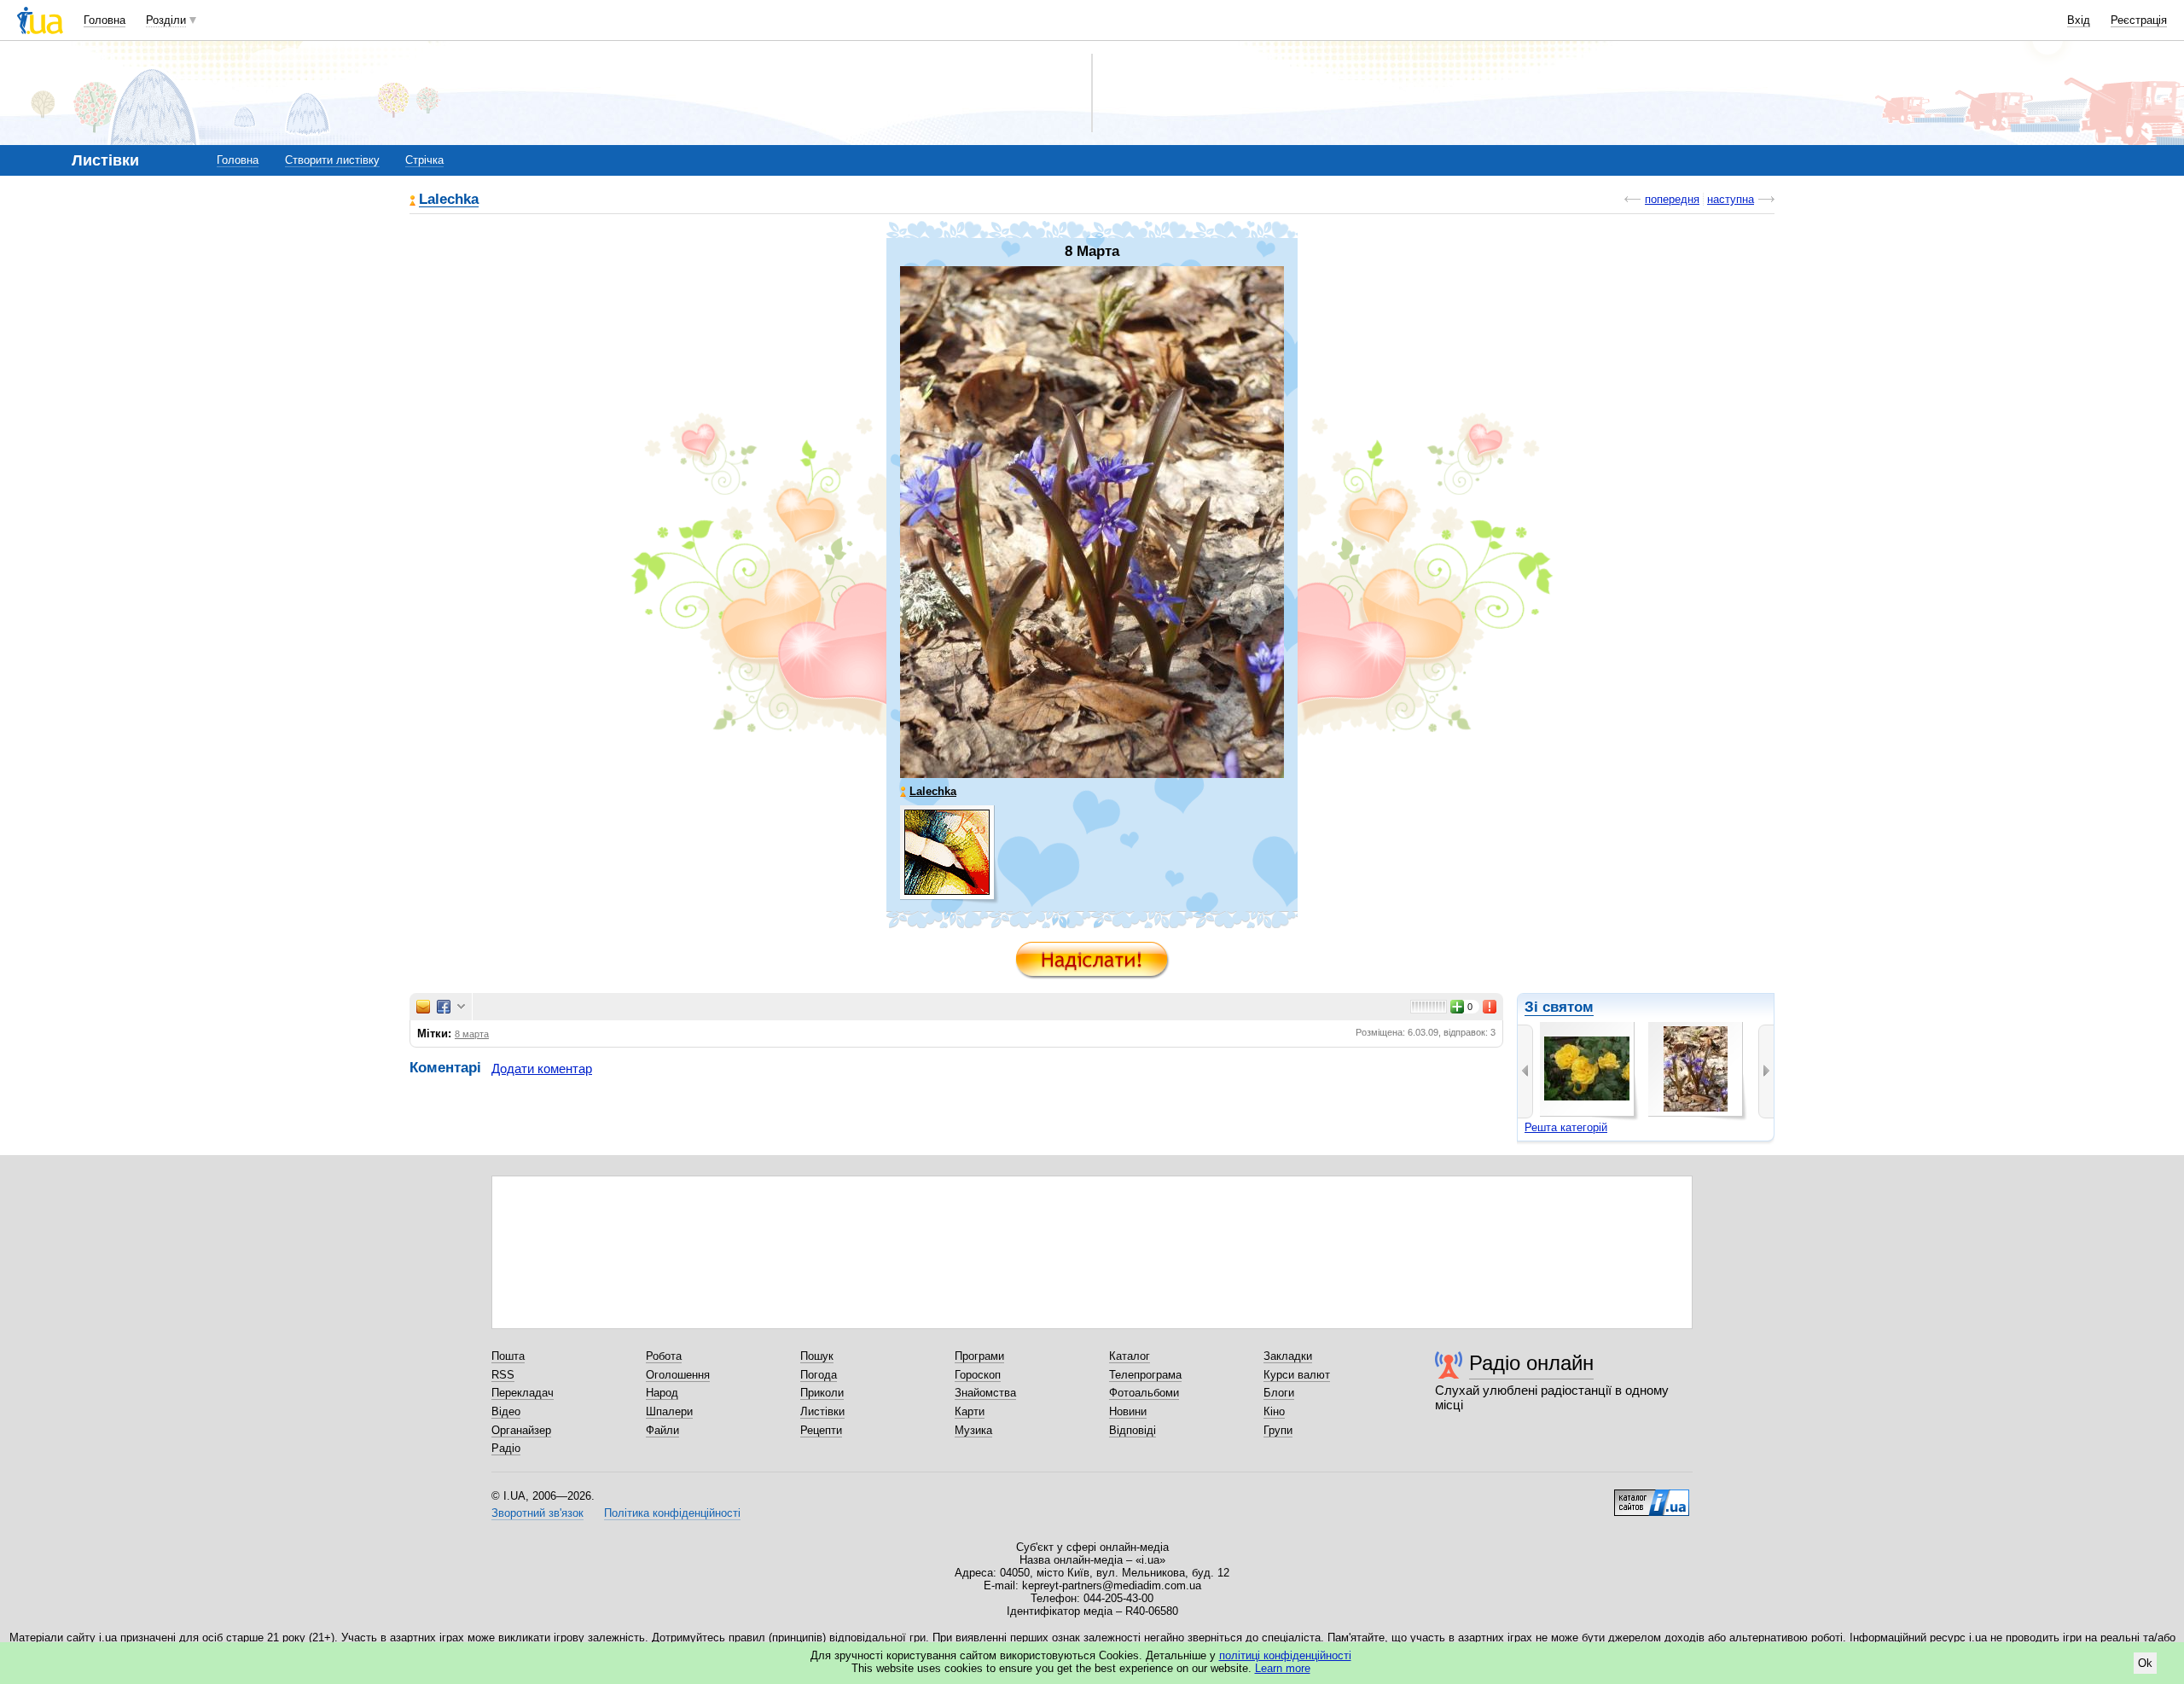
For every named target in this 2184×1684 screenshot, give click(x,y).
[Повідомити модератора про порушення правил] (1490, 1007)
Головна (105, 20)
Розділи (166, 20)
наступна (1731, 199)
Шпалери (669, 1411)
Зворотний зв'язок (537, 1513)
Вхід (2079, 20)
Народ (662, 1393)
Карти (970, 1411)
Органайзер (521, 1430)
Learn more (1283, 1668)
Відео (506, 1411)
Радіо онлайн (1531, 1363)
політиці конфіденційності (1285, 1655)
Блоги (1279, 1393)
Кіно (1274, 1411)
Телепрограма (1145, 1375)
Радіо (506, 1448)
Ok (2145, 1663)
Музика (973, 1430)
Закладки (1288, 1356)
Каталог (1130, 1356)
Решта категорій (1566, 1127)
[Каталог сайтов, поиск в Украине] (1652, 1496)
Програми (979, 1356)
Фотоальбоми (1144, 1393)
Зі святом (1559, 1007)
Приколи (822, 1393)
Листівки (822, 1411)
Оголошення (678, 1375)
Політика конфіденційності (672, 1513)
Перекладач (523, 1393)
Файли (662, 1430)
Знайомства (985, 1393)
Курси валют (1297, 1375)
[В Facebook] (444, 1007)
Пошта (508, 1356)
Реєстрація (2139, 20)
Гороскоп (978, 1375)
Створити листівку (332, 160)
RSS (503, 1375)
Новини (1128, 1411)
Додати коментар (542, 1068)
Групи (1278, 1430)
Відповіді (1133, 1430)
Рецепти (821, 1430)
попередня (1672, 199)
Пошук (817, 1356)
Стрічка (424, 160)
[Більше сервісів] (461, 1007)
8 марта (472, 1034)
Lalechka (449, 200)
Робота (664, 1356)
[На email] (423, 1007)
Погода (819, 1375)
